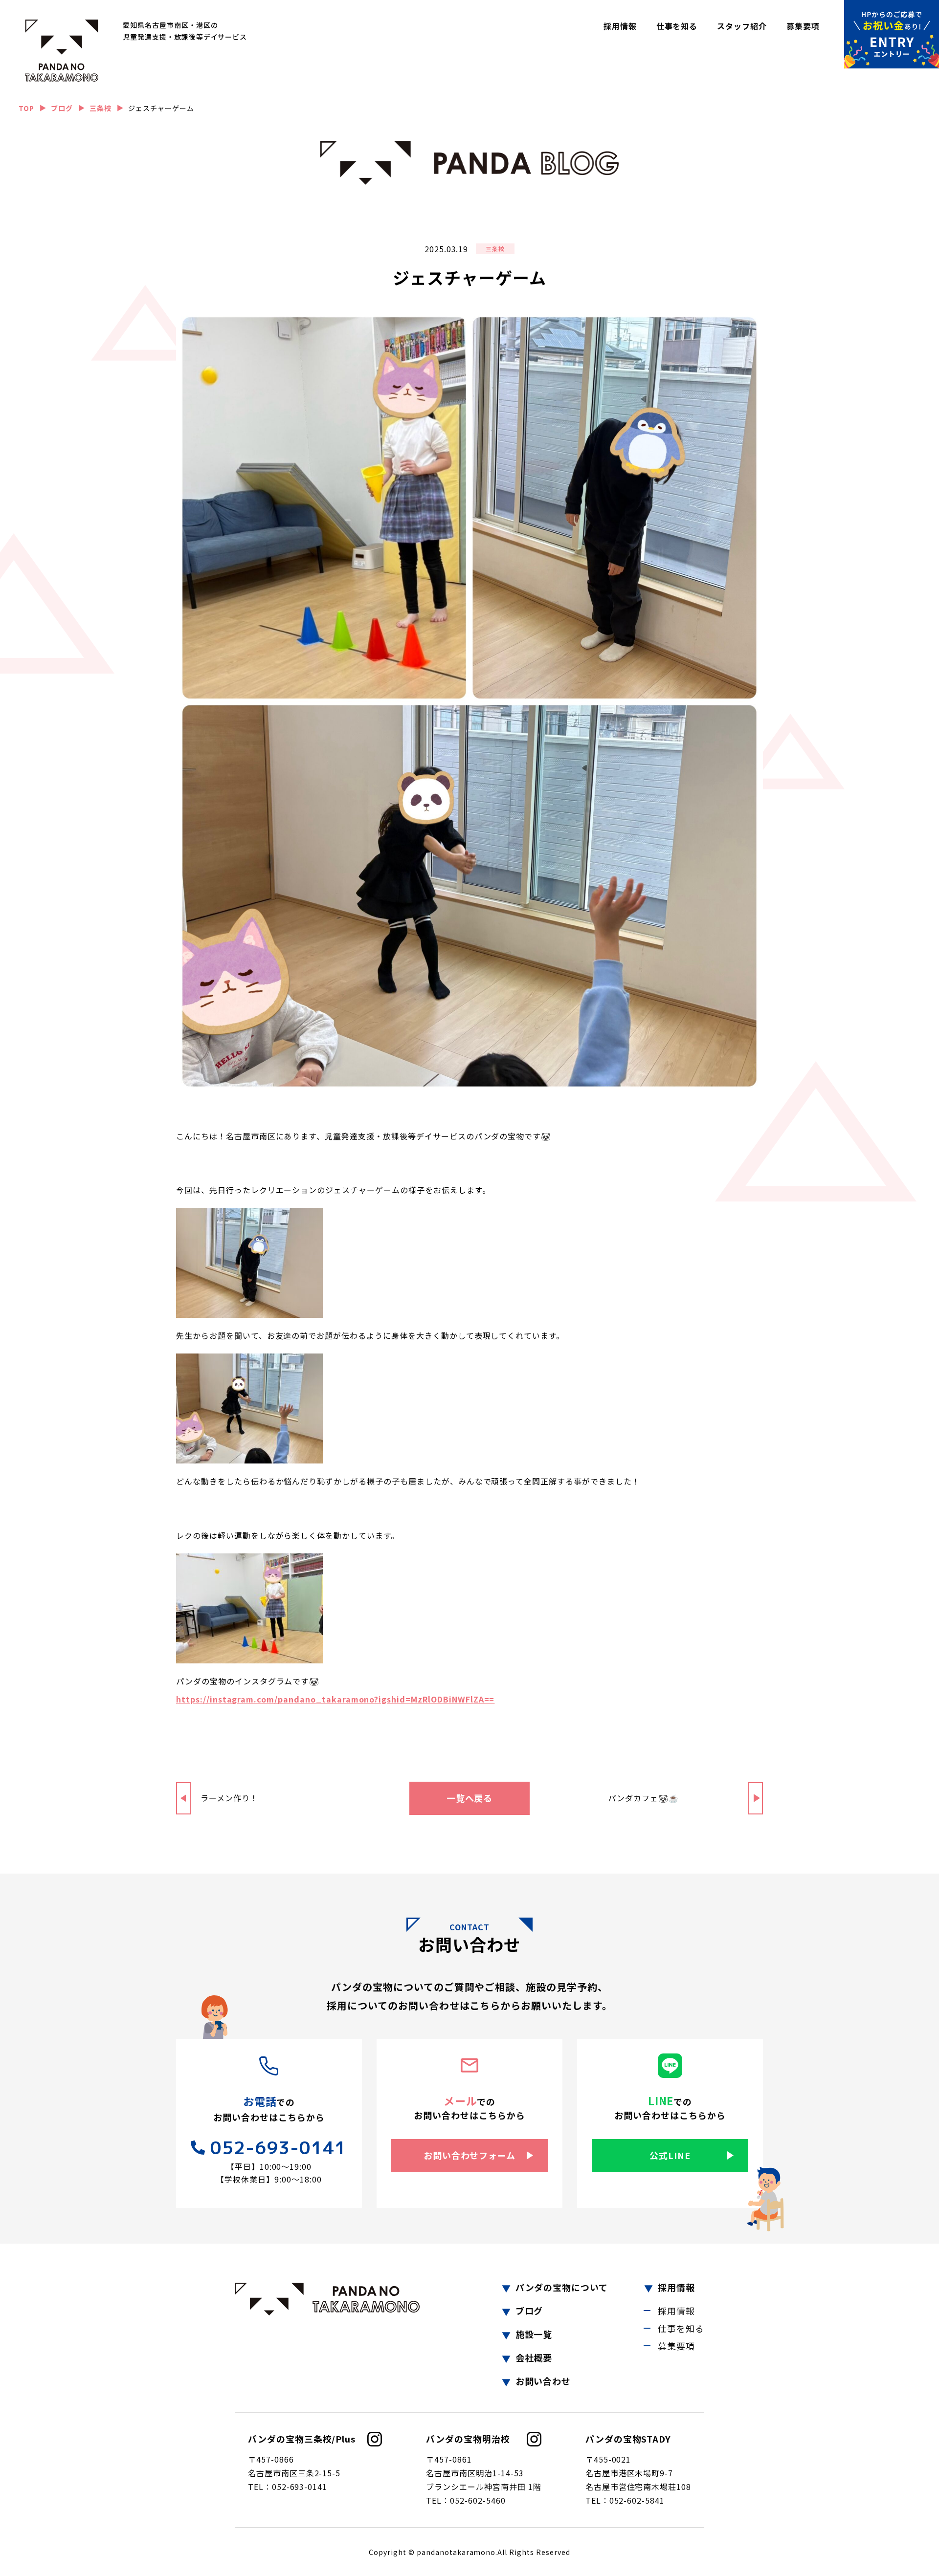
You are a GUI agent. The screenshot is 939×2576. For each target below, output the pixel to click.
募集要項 (803, 26)
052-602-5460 (478, 2500)
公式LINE (670, 2155)
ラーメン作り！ (229, 1798)
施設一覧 (534, 2334)
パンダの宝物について (562, 2287)
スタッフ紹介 (742, 26)
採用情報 (620, 26)
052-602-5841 (637, 2500)
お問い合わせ (543, 2381)
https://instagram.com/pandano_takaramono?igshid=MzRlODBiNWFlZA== (335, 1699)
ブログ (529, 2311)
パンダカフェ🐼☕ (643, 1798)
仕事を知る (677, 26)
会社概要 (534, 2358)
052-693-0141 (278, 2148)
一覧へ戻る (470, 1798)
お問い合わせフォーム (470, 2155)
